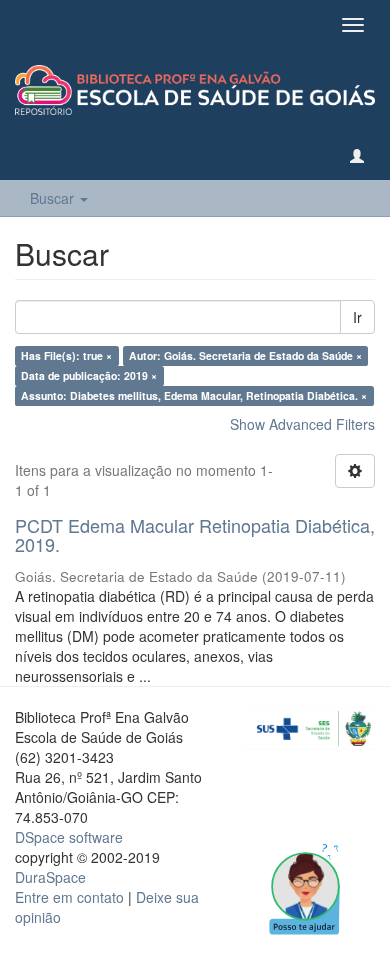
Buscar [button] (54, 198)
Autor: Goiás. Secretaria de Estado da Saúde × (245, 355)
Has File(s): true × (66, 355)
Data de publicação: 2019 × (89, 375)
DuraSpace (50, 877)
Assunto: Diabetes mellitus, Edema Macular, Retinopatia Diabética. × (194, 395)
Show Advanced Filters (302, 424)
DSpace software (69, 837)
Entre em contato (69, 897)
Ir (357, 317)
